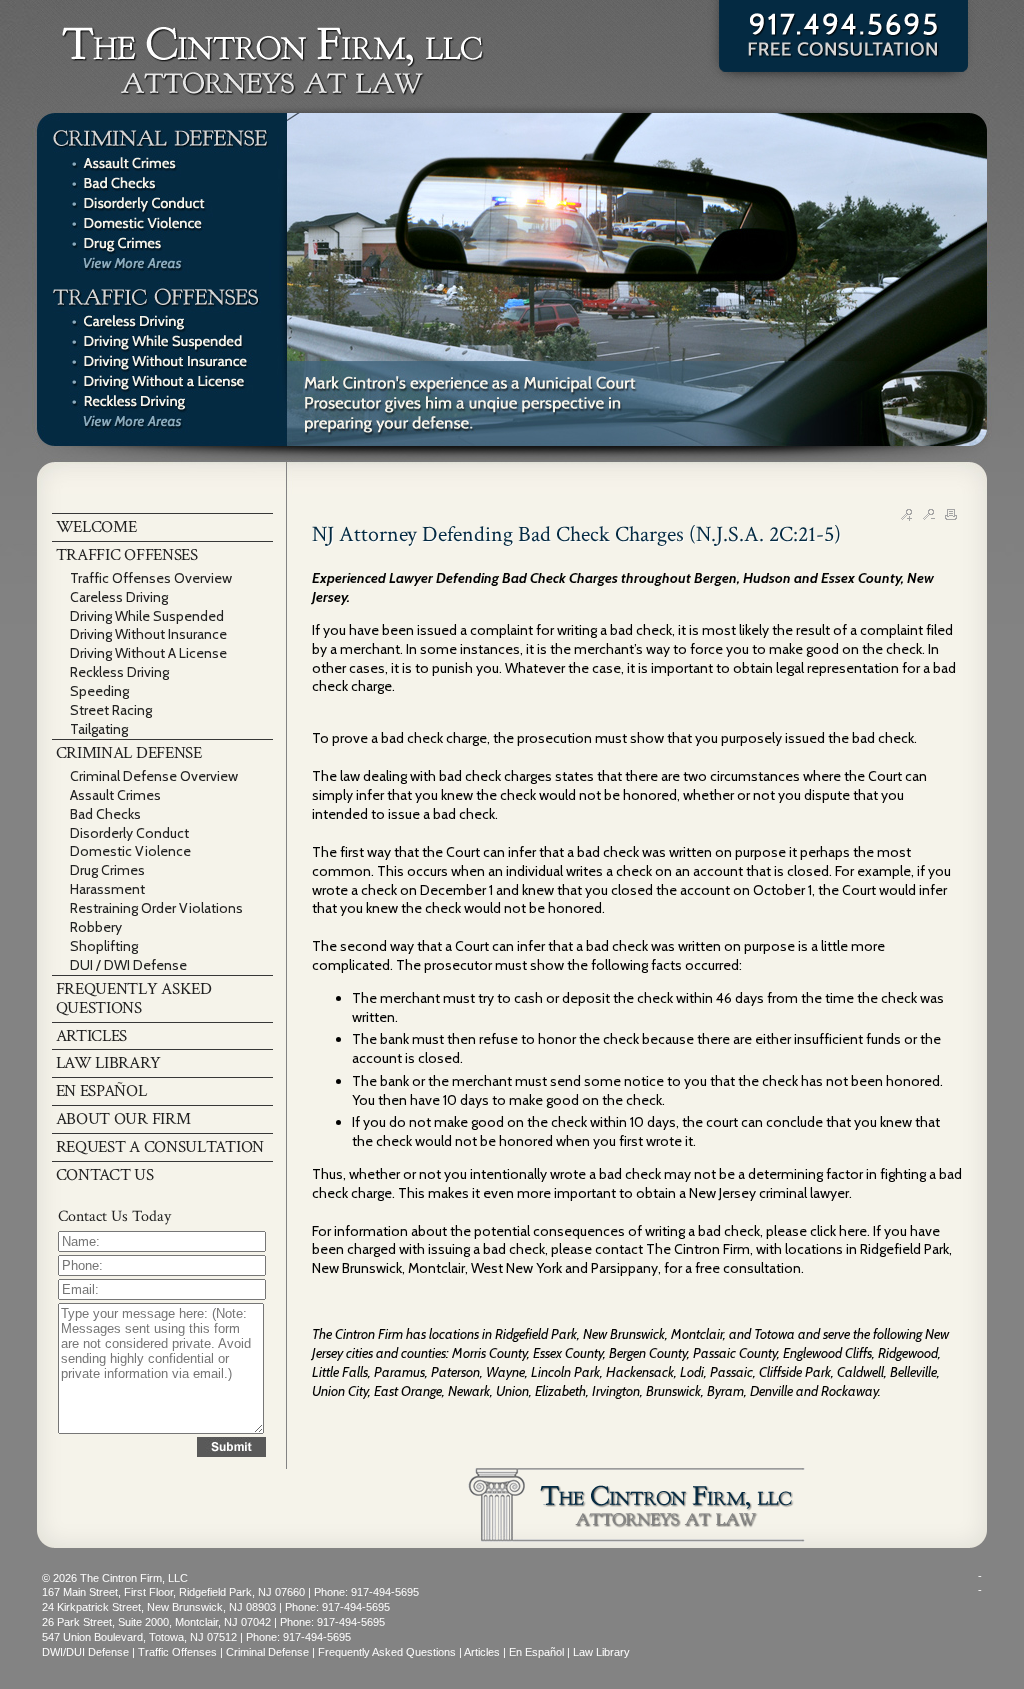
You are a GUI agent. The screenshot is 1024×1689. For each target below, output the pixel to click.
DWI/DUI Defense (85, 1652)
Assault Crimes (115, 795)
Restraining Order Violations (156, 908)
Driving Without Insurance (148, 634)
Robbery (96, 927)
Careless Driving (119, 597)
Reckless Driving (119, 672)
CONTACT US (105, 1175)
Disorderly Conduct (129, 833)
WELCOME (96, 527)
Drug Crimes (107, 870)
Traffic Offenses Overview (151, 578)
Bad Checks (105, 814)
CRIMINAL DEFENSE (129, 753)
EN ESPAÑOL (101, 1091)
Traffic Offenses (177, 1652)
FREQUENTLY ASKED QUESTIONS (134, 998)
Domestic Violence (130, 851)
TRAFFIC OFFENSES (127, 555)
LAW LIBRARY (108, 1063)
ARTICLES (92, 1036)
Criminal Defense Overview (154, 776)
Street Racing (111, 710)
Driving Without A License (148, 653)
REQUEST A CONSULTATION (160, 1147)
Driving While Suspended (147, 616)
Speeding (99, 691)
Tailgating (99, 729)
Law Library (601, 1652)
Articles (482, 1652)
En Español (536, 1652)
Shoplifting (104, 946)
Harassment (107, 889)
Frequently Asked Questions (387, 1652)
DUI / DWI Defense (128, 965)
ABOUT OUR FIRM (123, 1119)
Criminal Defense (267, 1652)
